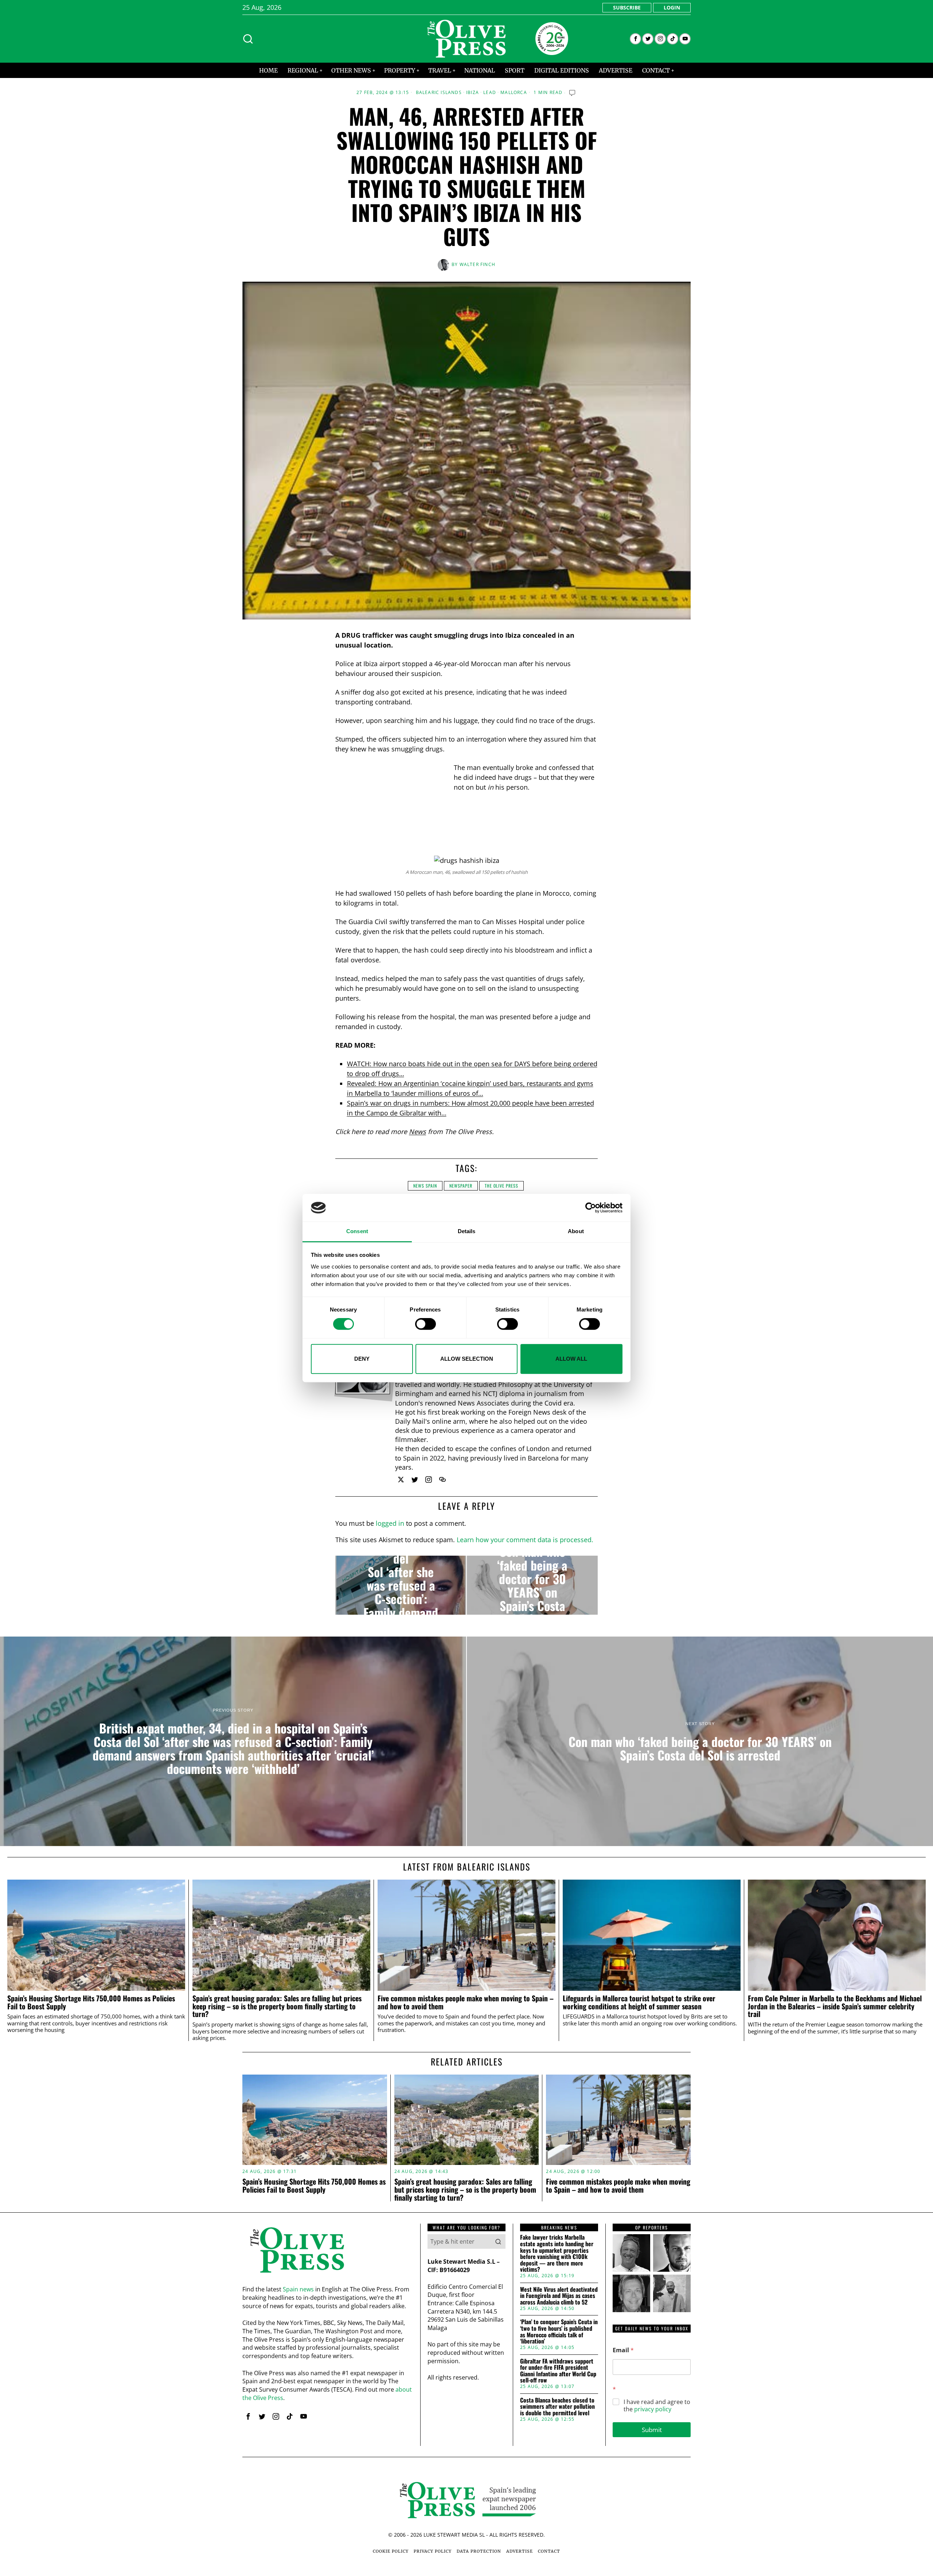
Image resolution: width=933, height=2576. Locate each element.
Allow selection (467, 1359)
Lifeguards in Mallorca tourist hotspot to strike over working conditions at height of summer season (639, 2002)
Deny (362, 1359)
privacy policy (653, 2409)
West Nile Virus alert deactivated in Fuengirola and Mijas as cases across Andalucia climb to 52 (559, 2296)
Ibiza (473, 93)
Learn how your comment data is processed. (525, 1540)
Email (623, 2350)
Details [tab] (467, 1232)
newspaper (461, 1186)
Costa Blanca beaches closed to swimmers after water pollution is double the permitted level (557, 2407)
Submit (652, 2430)
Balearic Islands (439, 93)
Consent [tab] (357, 1232)
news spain (425, 1186)
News (417, 1131)
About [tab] (576, 1232)
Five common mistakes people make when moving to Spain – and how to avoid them (466, 2002)
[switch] (425, 1324)
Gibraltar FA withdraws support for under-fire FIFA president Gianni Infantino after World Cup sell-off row (558, 2371)
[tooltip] (635, 39)
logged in (390, 1523)
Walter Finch (477, 264)
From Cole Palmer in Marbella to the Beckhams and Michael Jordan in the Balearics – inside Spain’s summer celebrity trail (835, 2006)
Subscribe (627, 7)
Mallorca (514, 93)
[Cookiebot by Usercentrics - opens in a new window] (591, 1208)
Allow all (571, 1359)
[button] (498, 2241)
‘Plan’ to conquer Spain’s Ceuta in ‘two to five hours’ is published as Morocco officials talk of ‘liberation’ (559, 2331)
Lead (490, 93)
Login (672, 7)
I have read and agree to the (657, 2406)
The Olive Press (501, 1186)
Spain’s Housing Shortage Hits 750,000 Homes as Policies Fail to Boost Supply (91, 2002)
